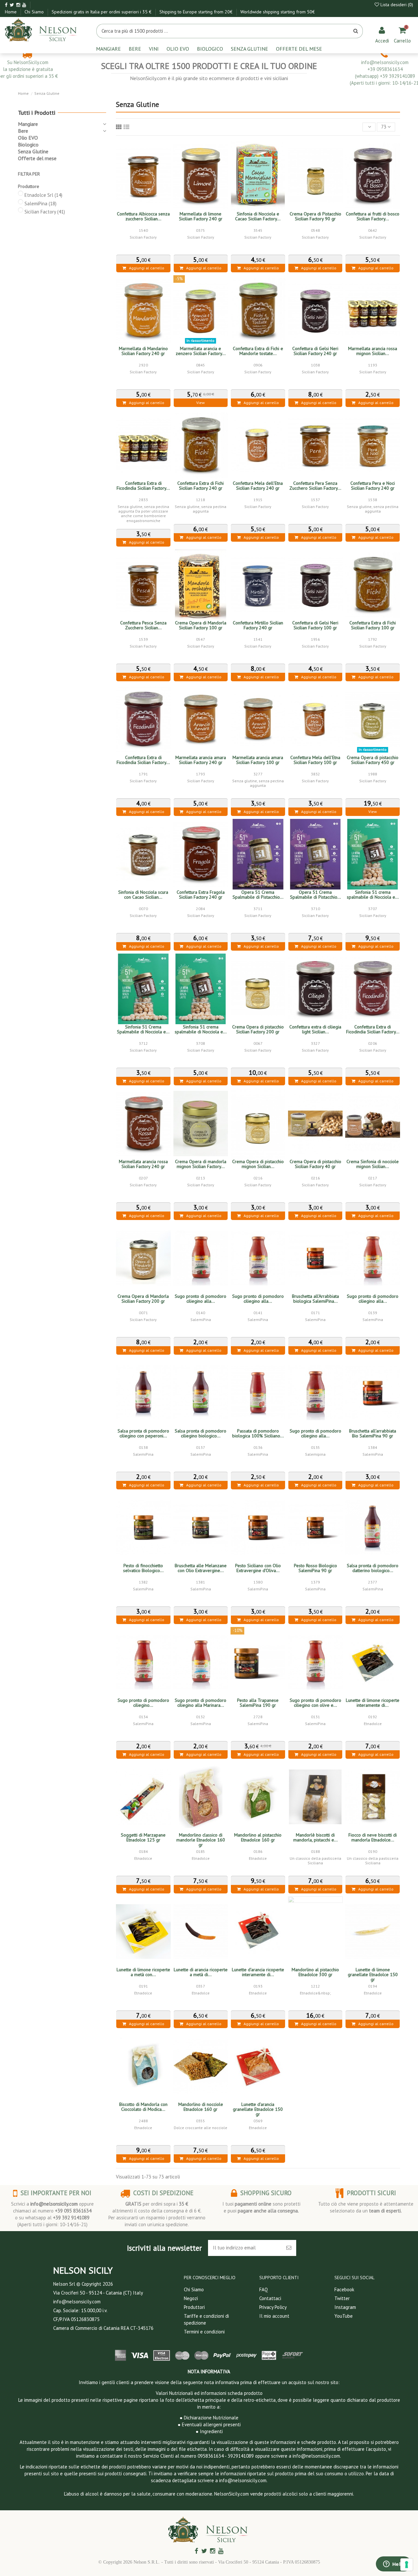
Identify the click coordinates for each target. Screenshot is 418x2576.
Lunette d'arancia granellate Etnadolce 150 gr (258, 2109)
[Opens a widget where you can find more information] (394, 2565)
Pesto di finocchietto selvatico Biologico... (143, 1568)
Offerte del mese (37, 158)
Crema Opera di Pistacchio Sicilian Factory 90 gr (315, 216)
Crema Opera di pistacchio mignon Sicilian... (258, 1164)
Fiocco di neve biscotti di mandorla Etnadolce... (373, 1837)
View (201, 403)
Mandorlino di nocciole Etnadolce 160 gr (201, 2107)
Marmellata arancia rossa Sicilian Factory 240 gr (143, 1164)
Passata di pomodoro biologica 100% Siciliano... (258, 1433)
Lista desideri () (396, 5)
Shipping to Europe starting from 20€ (197, 12)
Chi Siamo (35, 12)
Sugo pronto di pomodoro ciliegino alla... (201, 1299)
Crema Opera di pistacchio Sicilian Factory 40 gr (315, 1164)
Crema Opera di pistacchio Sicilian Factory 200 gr (258, 1029)
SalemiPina (40, 203)
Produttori (194, 2307)
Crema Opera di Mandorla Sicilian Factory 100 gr (201, 625)
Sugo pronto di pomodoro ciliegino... (143, 1703)
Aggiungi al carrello (145, 268)
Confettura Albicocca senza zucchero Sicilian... (143, 216)
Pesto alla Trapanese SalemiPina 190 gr (258, 1703)
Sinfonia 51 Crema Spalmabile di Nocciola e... (143, 1029)
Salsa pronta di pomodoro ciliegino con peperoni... (143, 1433)
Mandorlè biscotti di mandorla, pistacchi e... (315, 1837)
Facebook (344, 2289)
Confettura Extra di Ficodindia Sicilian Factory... (143, 486)
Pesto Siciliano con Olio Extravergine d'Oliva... (258, 1568)
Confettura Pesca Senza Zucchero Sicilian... (143, 625)
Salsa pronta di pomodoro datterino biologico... (373, 1568)
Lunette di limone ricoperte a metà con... (143, 1972)
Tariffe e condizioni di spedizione (206, 2319)
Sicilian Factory (45, 212)
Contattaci (270, 2298)
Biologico (28, 144)
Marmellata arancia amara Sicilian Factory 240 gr (201, 760)
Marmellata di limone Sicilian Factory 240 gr (201, 216)
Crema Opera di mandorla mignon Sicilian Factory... (201, 1164)
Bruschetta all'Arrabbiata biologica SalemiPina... (315, 1299)
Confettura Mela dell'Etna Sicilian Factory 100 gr (315, 760)
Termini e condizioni (204, 2332)
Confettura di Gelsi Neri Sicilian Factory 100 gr (315, 625)
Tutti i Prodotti (37, 113)
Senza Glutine (33, 151)
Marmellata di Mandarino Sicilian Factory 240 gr (143, 351)
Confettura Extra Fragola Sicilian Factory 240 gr (201, 895)
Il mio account (274, 2316)
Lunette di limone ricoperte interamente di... (373, 1703)
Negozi (191, 2298)
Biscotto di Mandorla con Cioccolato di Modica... (143, 2107)
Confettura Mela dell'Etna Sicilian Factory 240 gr (258, 486)
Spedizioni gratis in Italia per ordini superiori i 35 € (102, 12)
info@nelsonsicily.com (54, 2204)
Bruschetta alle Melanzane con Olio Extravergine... (201, 1568)
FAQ (264, 2289)
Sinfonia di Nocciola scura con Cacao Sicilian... (143, 895)
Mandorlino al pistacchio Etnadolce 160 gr (258, 1837)
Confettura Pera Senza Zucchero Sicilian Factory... (315, 486)
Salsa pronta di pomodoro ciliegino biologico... (201, 1433)
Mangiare (28, 124)
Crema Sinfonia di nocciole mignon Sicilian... (373, 1164)
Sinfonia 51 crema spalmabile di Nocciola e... (373, 895)
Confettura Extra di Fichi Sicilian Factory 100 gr (373, 625)
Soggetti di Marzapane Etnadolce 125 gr (143, 1837)
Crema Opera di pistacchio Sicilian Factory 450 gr (373, 760)
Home (11, 12)
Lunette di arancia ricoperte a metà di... (201, 1972)
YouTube (344, 2316)
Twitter (342, 2298)
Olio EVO (28, 138)
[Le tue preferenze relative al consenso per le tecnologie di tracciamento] (407, 2565)
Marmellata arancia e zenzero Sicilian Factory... (201, 351)
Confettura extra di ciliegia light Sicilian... (315, 1029)
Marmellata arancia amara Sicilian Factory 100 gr (258, 760)
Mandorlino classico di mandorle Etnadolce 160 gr (201, 1840)
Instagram (345, 2307)
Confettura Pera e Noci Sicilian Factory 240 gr (373, 486)
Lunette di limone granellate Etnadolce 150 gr (373, 1974)
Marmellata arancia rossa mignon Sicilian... (373, 351)
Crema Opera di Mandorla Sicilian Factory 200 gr (143, 1299)
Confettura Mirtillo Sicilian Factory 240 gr (258, 625)
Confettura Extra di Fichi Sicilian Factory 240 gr (201, 486)
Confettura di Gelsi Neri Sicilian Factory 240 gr (315, 351)
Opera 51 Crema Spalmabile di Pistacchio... (258, 895)
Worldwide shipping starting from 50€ (278, 12)
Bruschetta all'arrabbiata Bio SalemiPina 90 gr (373, 1433)
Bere (23, 131)
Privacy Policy (273, 2307)
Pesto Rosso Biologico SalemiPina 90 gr (315, 1568)
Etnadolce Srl (43, 195)
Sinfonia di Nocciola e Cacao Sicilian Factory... (258, 216)
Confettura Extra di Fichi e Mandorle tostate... (258, 351)
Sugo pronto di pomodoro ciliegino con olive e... (315, 1703)
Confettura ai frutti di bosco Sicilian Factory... (373, 216)
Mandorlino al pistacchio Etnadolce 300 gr (315, 1972)
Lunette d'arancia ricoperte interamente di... (258, 1972)
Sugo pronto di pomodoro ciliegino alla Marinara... (201, 1703)
